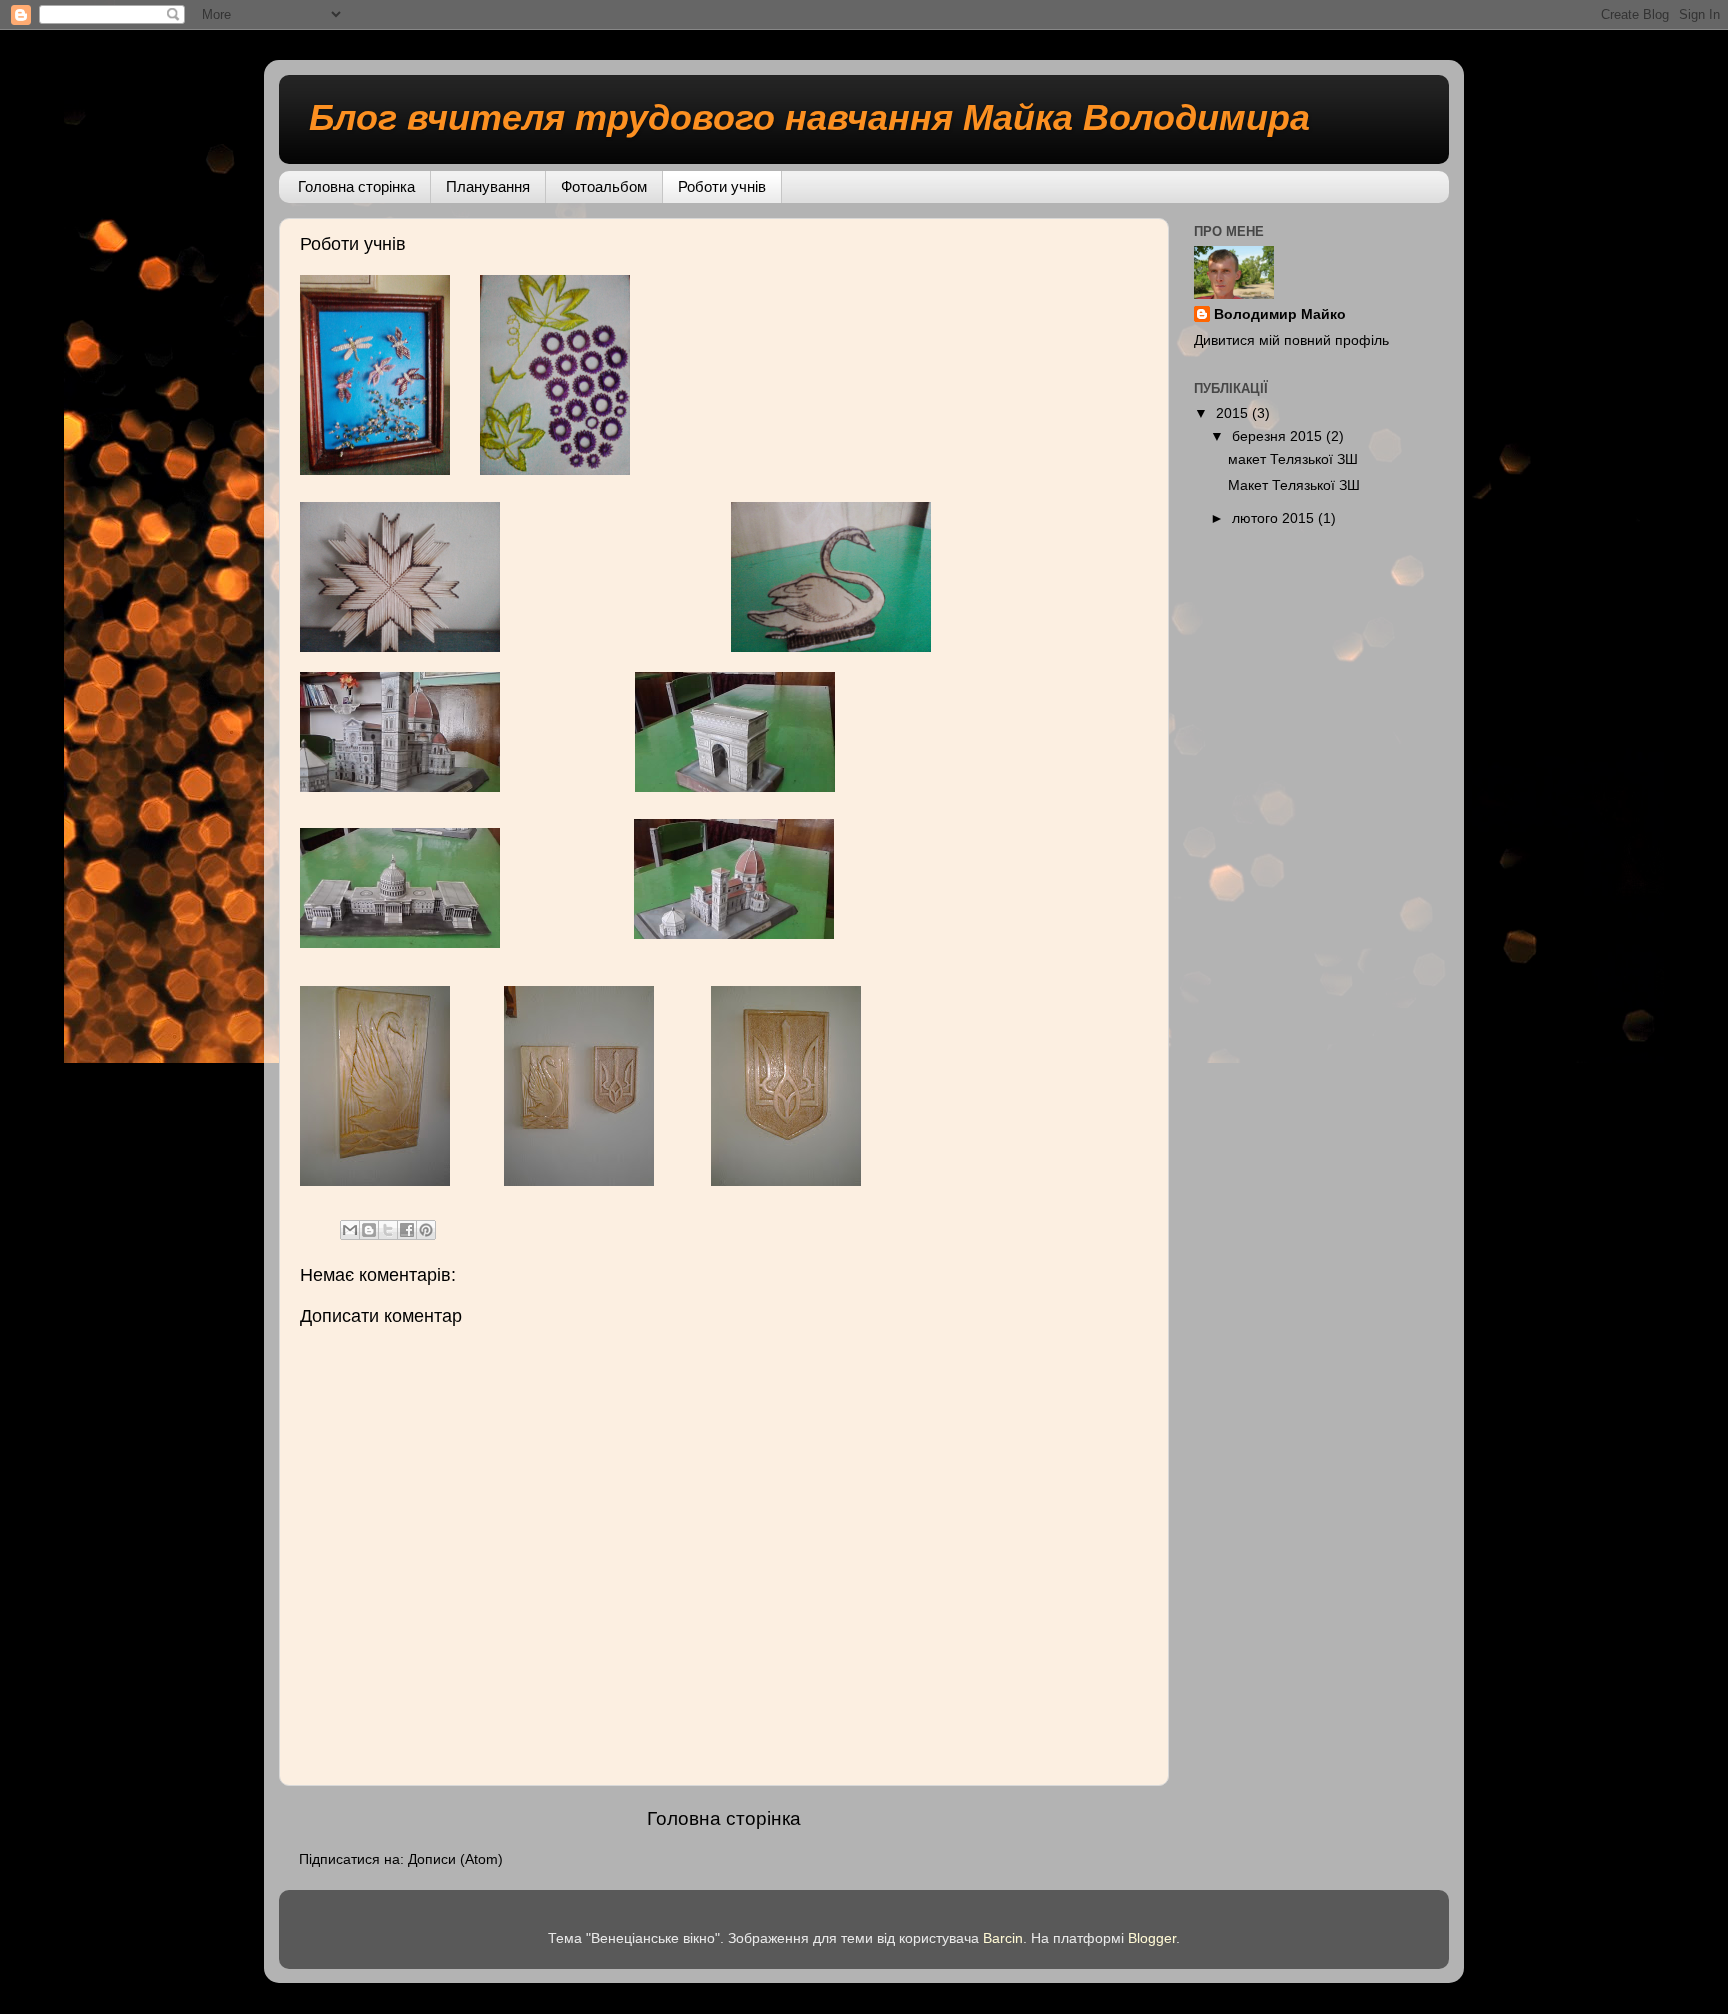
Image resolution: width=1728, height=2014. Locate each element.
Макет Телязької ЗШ (1294, 485)
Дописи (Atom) (455, 1859)
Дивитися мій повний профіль (1291, 340)
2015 (1234, 413)
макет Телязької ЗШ (1293, 459)
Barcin (1003, 1938)
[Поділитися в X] (388, 1230)
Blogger (1152, 1938)
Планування (488, 186)
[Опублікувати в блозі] (369, 1230)
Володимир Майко (1280, 314)
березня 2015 (1279, 436)
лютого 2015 (1275, 518)
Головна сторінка (356, 186)
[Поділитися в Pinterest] (426, 1230)
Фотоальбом (604, 186)
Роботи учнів (722, 186)
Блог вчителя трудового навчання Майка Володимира (809, 117)
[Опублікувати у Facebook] (407, 1230)
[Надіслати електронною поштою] (350, 1230)
